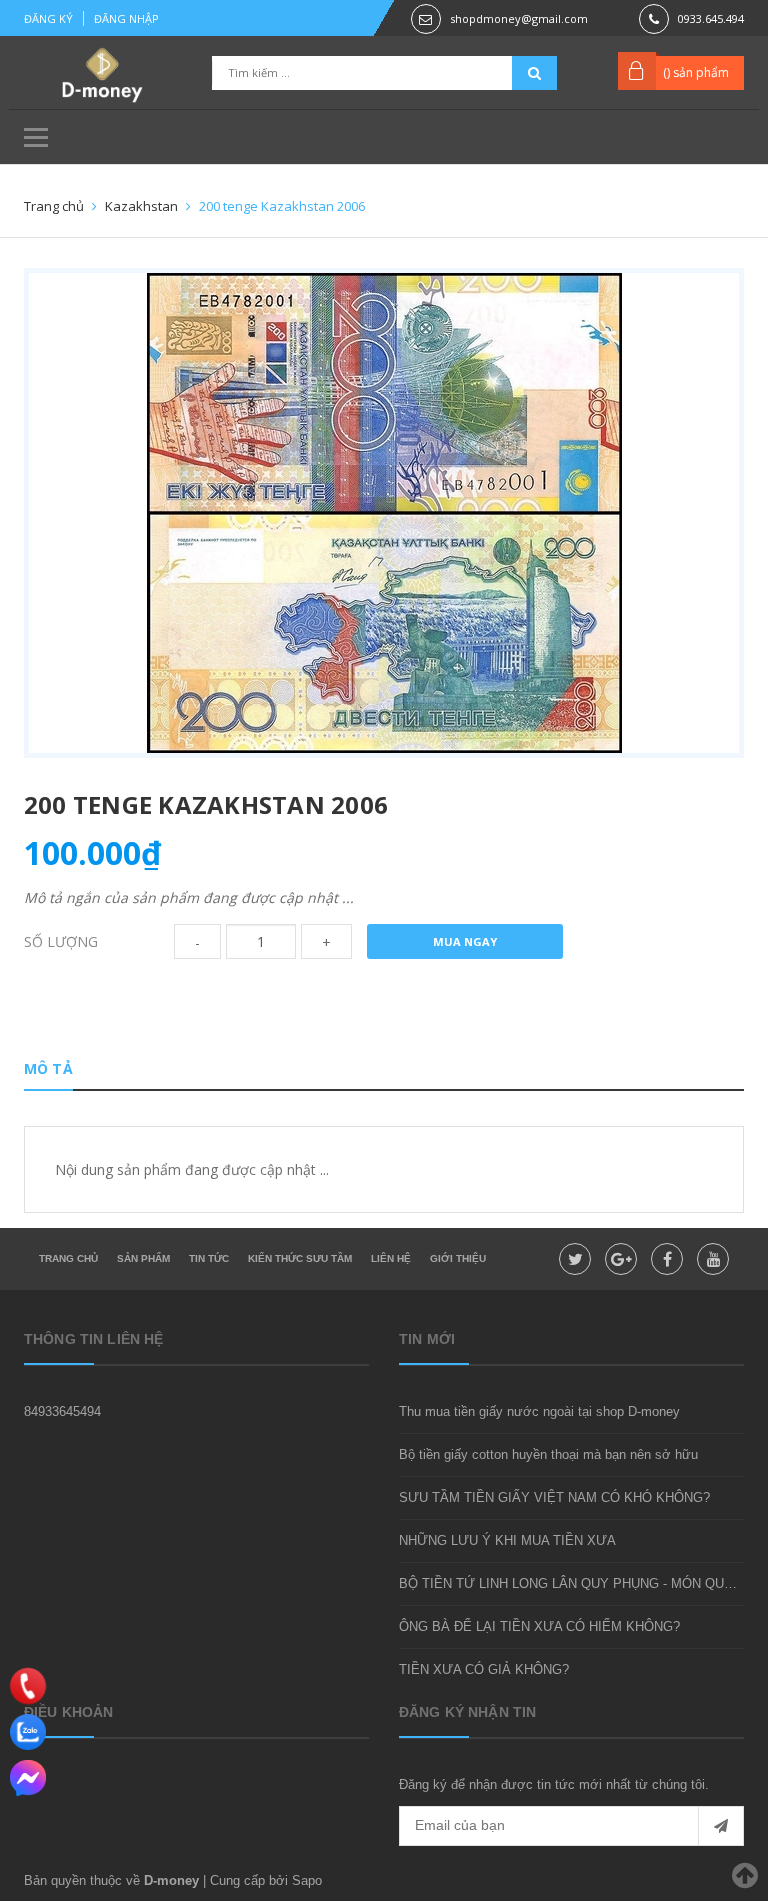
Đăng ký (48, 18)
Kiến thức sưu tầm (300, 1258)
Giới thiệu (458, 1258)
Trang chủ (68, 1258)
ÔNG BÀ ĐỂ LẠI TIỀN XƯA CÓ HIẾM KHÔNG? (539, 1626)
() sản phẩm (696, 72)
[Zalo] (28, 1732)
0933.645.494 (711, 18)
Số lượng (61, 941)
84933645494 (62, 1411)
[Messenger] (28, 1778)
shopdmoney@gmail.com (519, 18)
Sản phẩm (143, 1258)
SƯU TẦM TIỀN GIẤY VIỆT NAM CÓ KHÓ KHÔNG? (554, 1497)
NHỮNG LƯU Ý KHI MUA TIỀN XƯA (507, 1540)
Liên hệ (391, 1258)
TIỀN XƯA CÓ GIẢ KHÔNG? (484, 1669)
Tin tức (209, 1258)
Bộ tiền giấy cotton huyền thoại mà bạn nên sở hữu (548, 1454)
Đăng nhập (126, 18)
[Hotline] (28, 1686)
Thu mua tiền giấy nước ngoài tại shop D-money (539, 1411)
